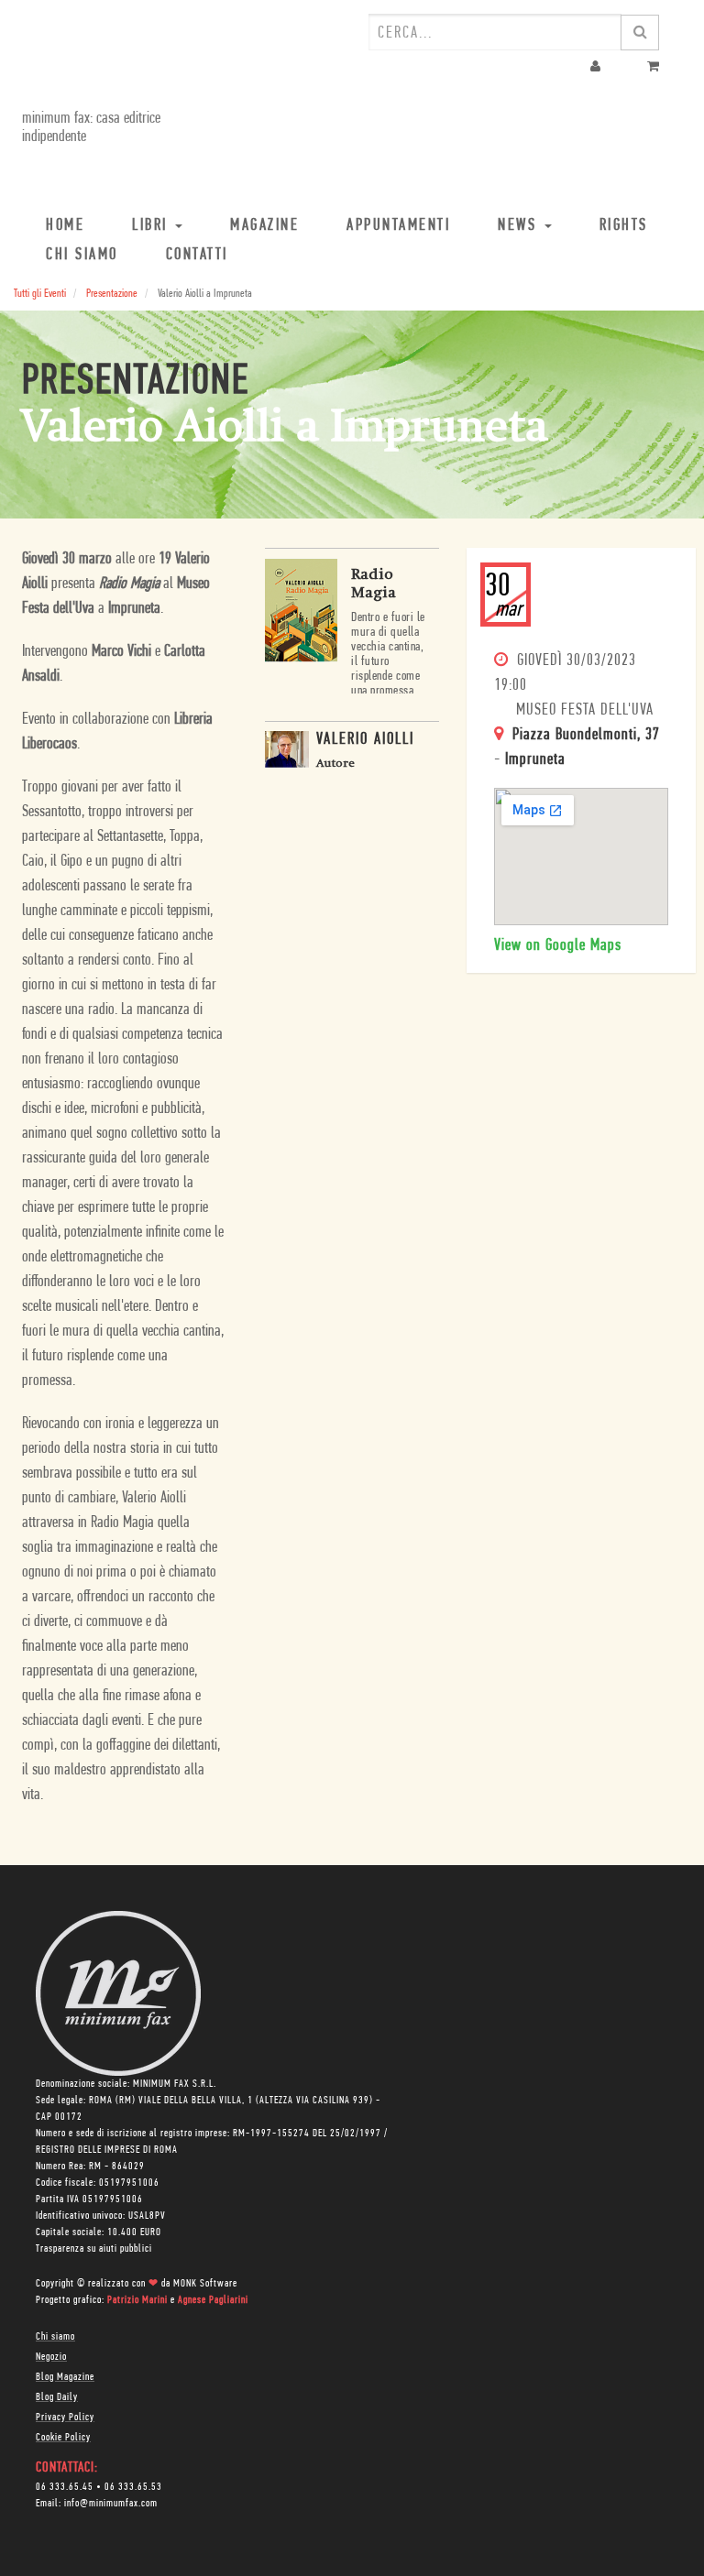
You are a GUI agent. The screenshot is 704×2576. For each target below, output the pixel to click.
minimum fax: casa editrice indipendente (91, 128)
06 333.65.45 (65, 2487)
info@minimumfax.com (111, 2504)
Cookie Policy (63, 2438)
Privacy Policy (65, 2418)
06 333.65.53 (133, 2487)
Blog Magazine (65, 2377)
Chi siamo (55, 2337)
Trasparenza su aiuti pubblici (94, 2249)
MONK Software (205, 2284)
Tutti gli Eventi (40, 294)
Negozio (51, 2357)
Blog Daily (57, 2397)
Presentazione (112, 294)
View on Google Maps (558, 946)
